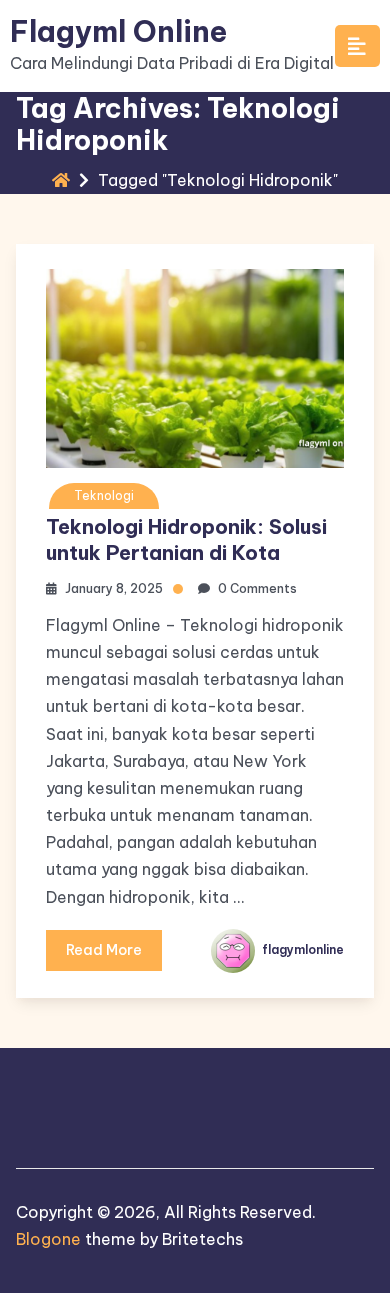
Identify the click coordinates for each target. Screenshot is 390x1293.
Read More (104, 950)
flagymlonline (301, 949)
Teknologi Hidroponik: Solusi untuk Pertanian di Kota (186, 539)
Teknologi (104, 495)
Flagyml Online (118, 31)
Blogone (48, 1239)
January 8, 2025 (114, 588)
